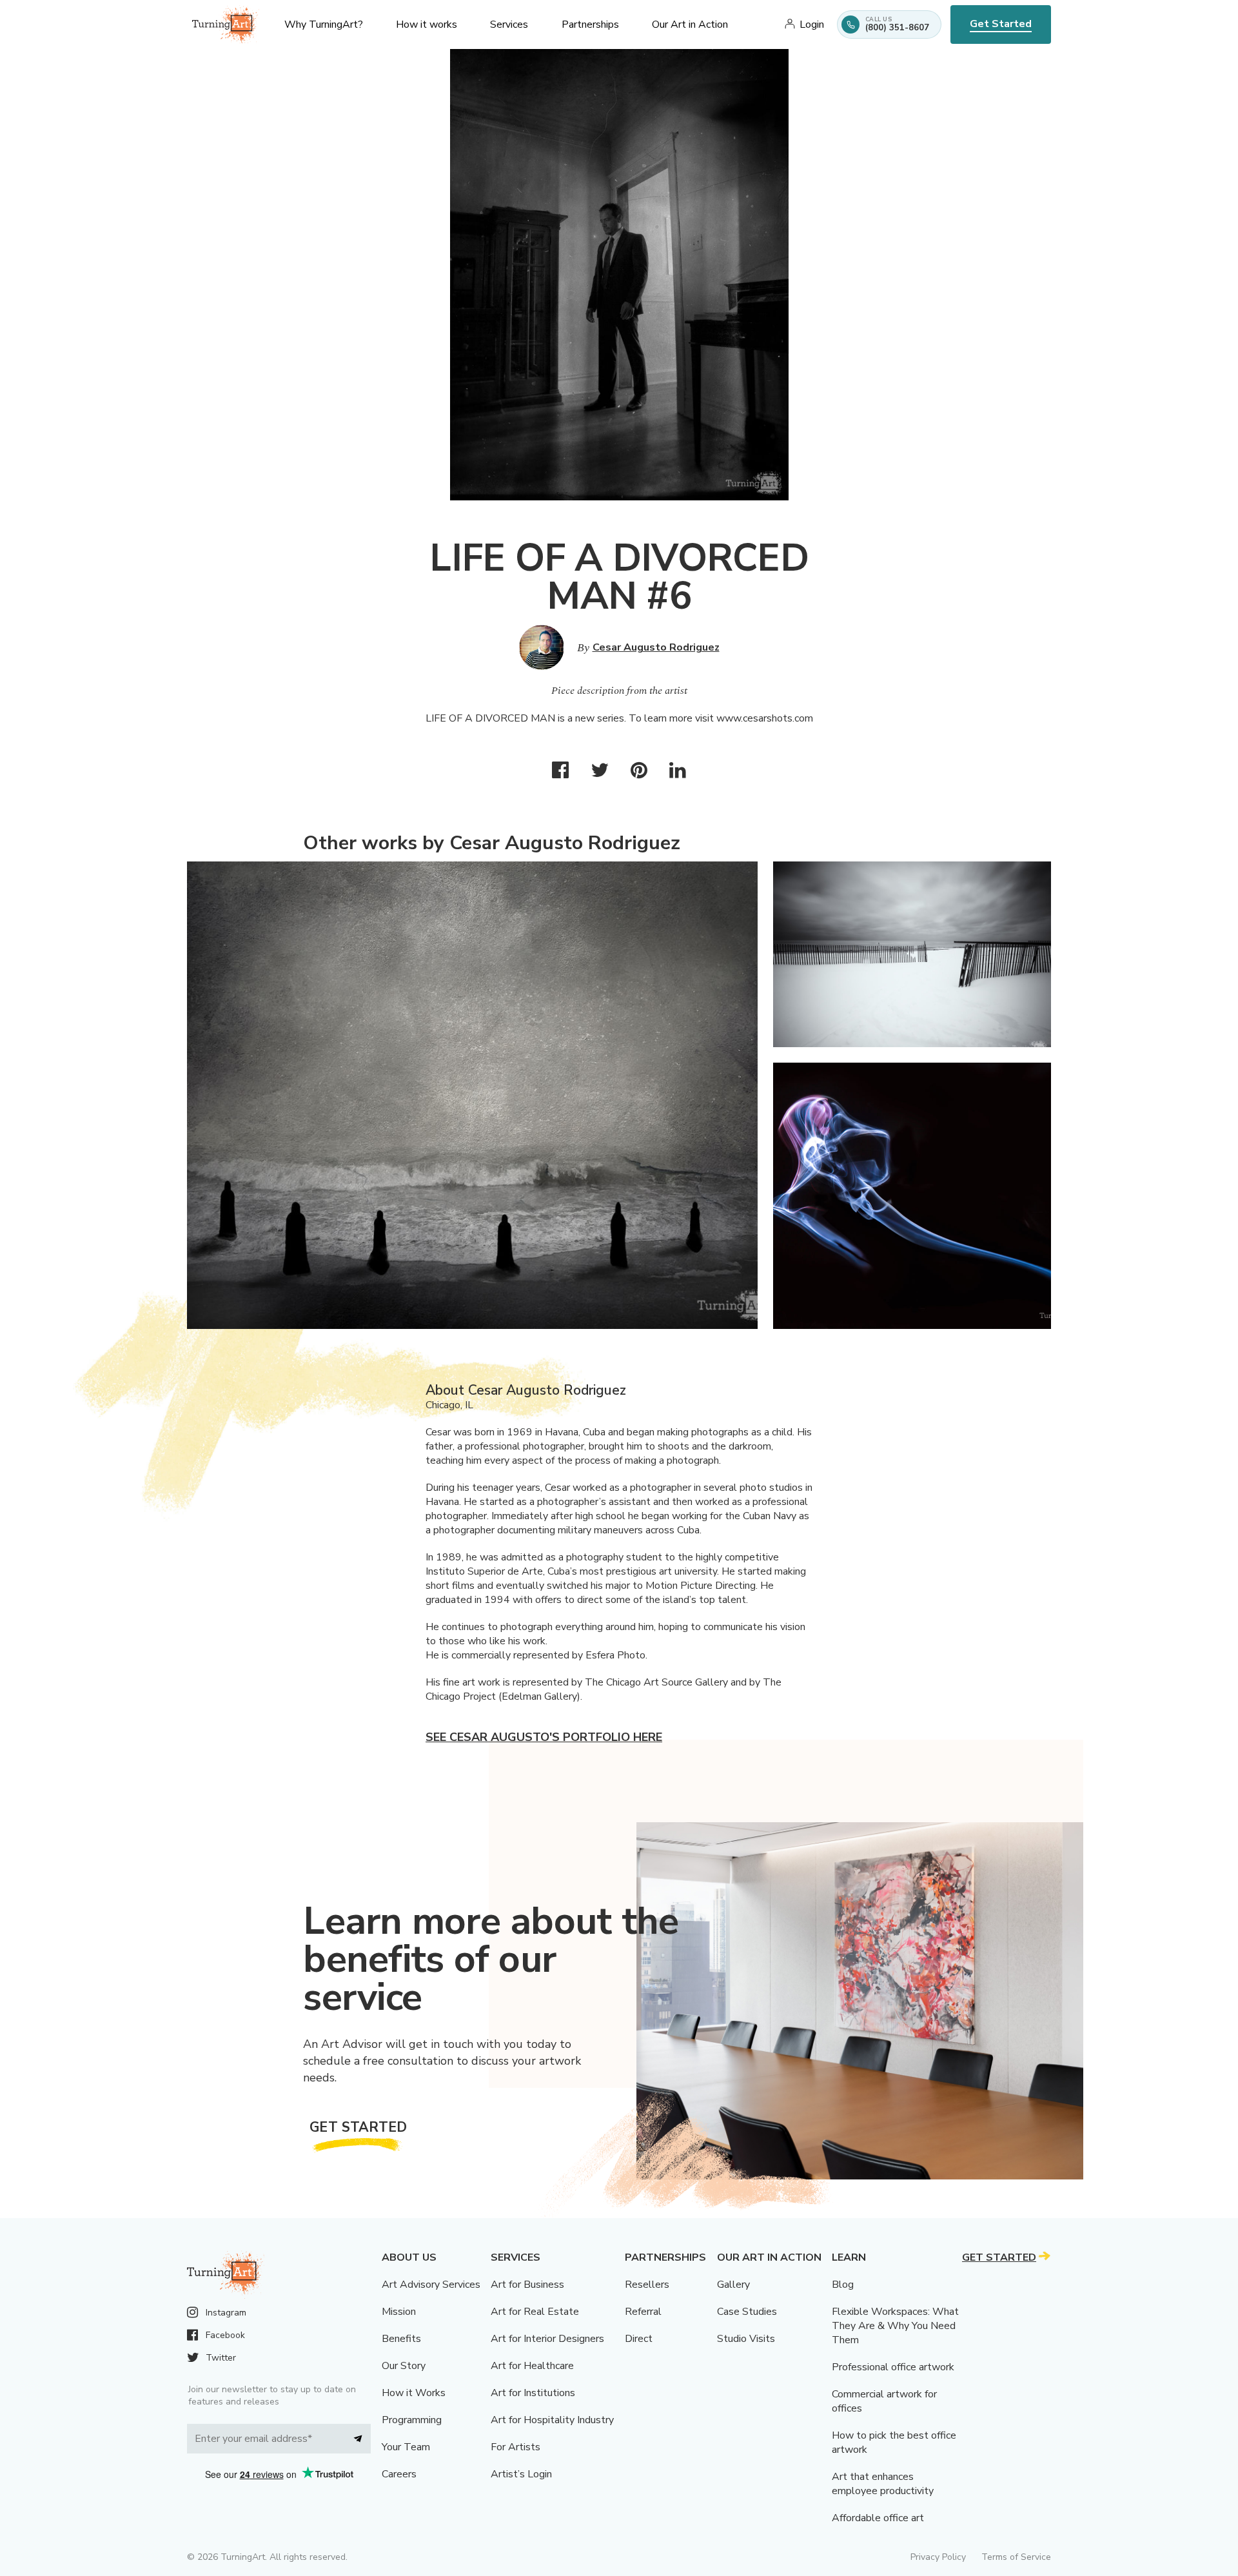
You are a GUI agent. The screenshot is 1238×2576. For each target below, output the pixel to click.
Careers (399, 2474)
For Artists (516, 2447)
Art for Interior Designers (547, 2339)
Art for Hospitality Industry (552, 2420)
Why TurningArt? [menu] (324, 25)
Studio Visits (746, 2339)
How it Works (414, 2393)
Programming (412, 2420)
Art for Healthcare (532, 2366)
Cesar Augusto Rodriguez (656, 647)
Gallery (733, 2285)
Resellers (647, 2285)
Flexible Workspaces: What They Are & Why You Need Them (895, 2326)
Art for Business (527, 2285)
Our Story (404, 2366)
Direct (639, 2339)
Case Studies (747, 2312)
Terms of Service (1016, 2557)
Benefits (401, 2339)
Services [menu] (509, 25)
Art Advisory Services (431, 2285)
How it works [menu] (427, 25)
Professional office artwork (893, 2367)
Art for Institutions (533, 2393)
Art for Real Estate (535, 2312)
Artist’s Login (521, 2474)
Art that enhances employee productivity (883, 2484)
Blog (843, 2285)
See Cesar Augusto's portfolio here (544, 1737)
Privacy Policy (938, 2557)
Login (812, 25)
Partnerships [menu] (590, 25)
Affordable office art (878, 2518)
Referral (643, 2312)
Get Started (1001, 24)
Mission (399, 2312)
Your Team (406, 2447)
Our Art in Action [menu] (690, 25)
